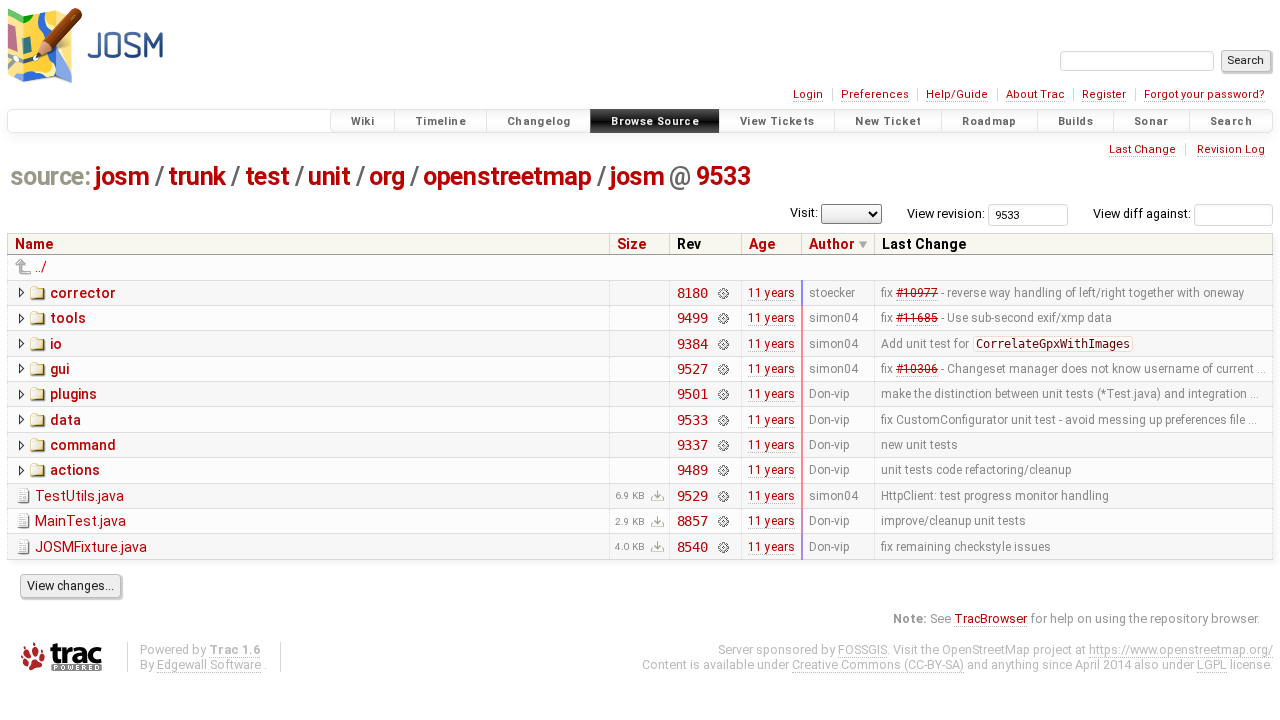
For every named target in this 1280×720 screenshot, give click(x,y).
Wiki (363, 121)
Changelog (538, 121)
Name (34, 244)
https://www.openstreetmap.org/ (1181, 649)
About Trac (1035, 94)
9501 (692, 394)
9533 (723, 176)
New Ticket (888, 121)
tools (68, 318)
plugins (73, 394)
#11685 (917, 318)
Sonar (1151, 121)
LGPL (1212, 664)
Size (631, 244)
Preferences (875, 94)
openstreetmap (507, 176)
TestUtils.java (79, 496)
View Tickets (777, 121)
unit (329, 176)
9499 (692, 318)
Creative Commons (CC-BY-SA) (878, 664)
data (65, 420)
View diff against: (1143, 213)
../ (41, 267)
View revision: (946, 213)
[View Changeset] (722, 293)
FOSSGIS (862, 649)
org (387, 176)
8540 (692, 547)
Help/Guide (957, 94)
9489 (692, 470)
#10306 (917, 369)
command (83, 445)
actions (75, 470)
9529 (692, 496)
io (56, 344)
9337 (692, 445)
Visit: (804, 212)
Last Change (1142, 149)
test (267, 176)
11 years (771, 293)
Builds (1075, 121)
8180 (692, 293)
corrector (83, 293)
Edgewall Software (209, 664)
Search (1231, 121)
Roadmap (989, 121)
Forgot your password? (1204, 94)
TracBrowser (990, 618)
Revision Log (1231, 149)
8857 (692, 521)
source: (50, 176)
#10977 (917, 293)
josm (122, 176)
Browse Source (655, 121)
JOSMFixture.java (91, 547)
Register (1104, 94)
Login (808, 94)
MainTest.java (80, 521)
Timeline (440, 121)
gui (59, 369)
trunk (197, 176)
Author (832, 244)
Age (762, 244)
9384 (692, 344)
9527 (692, 369)
